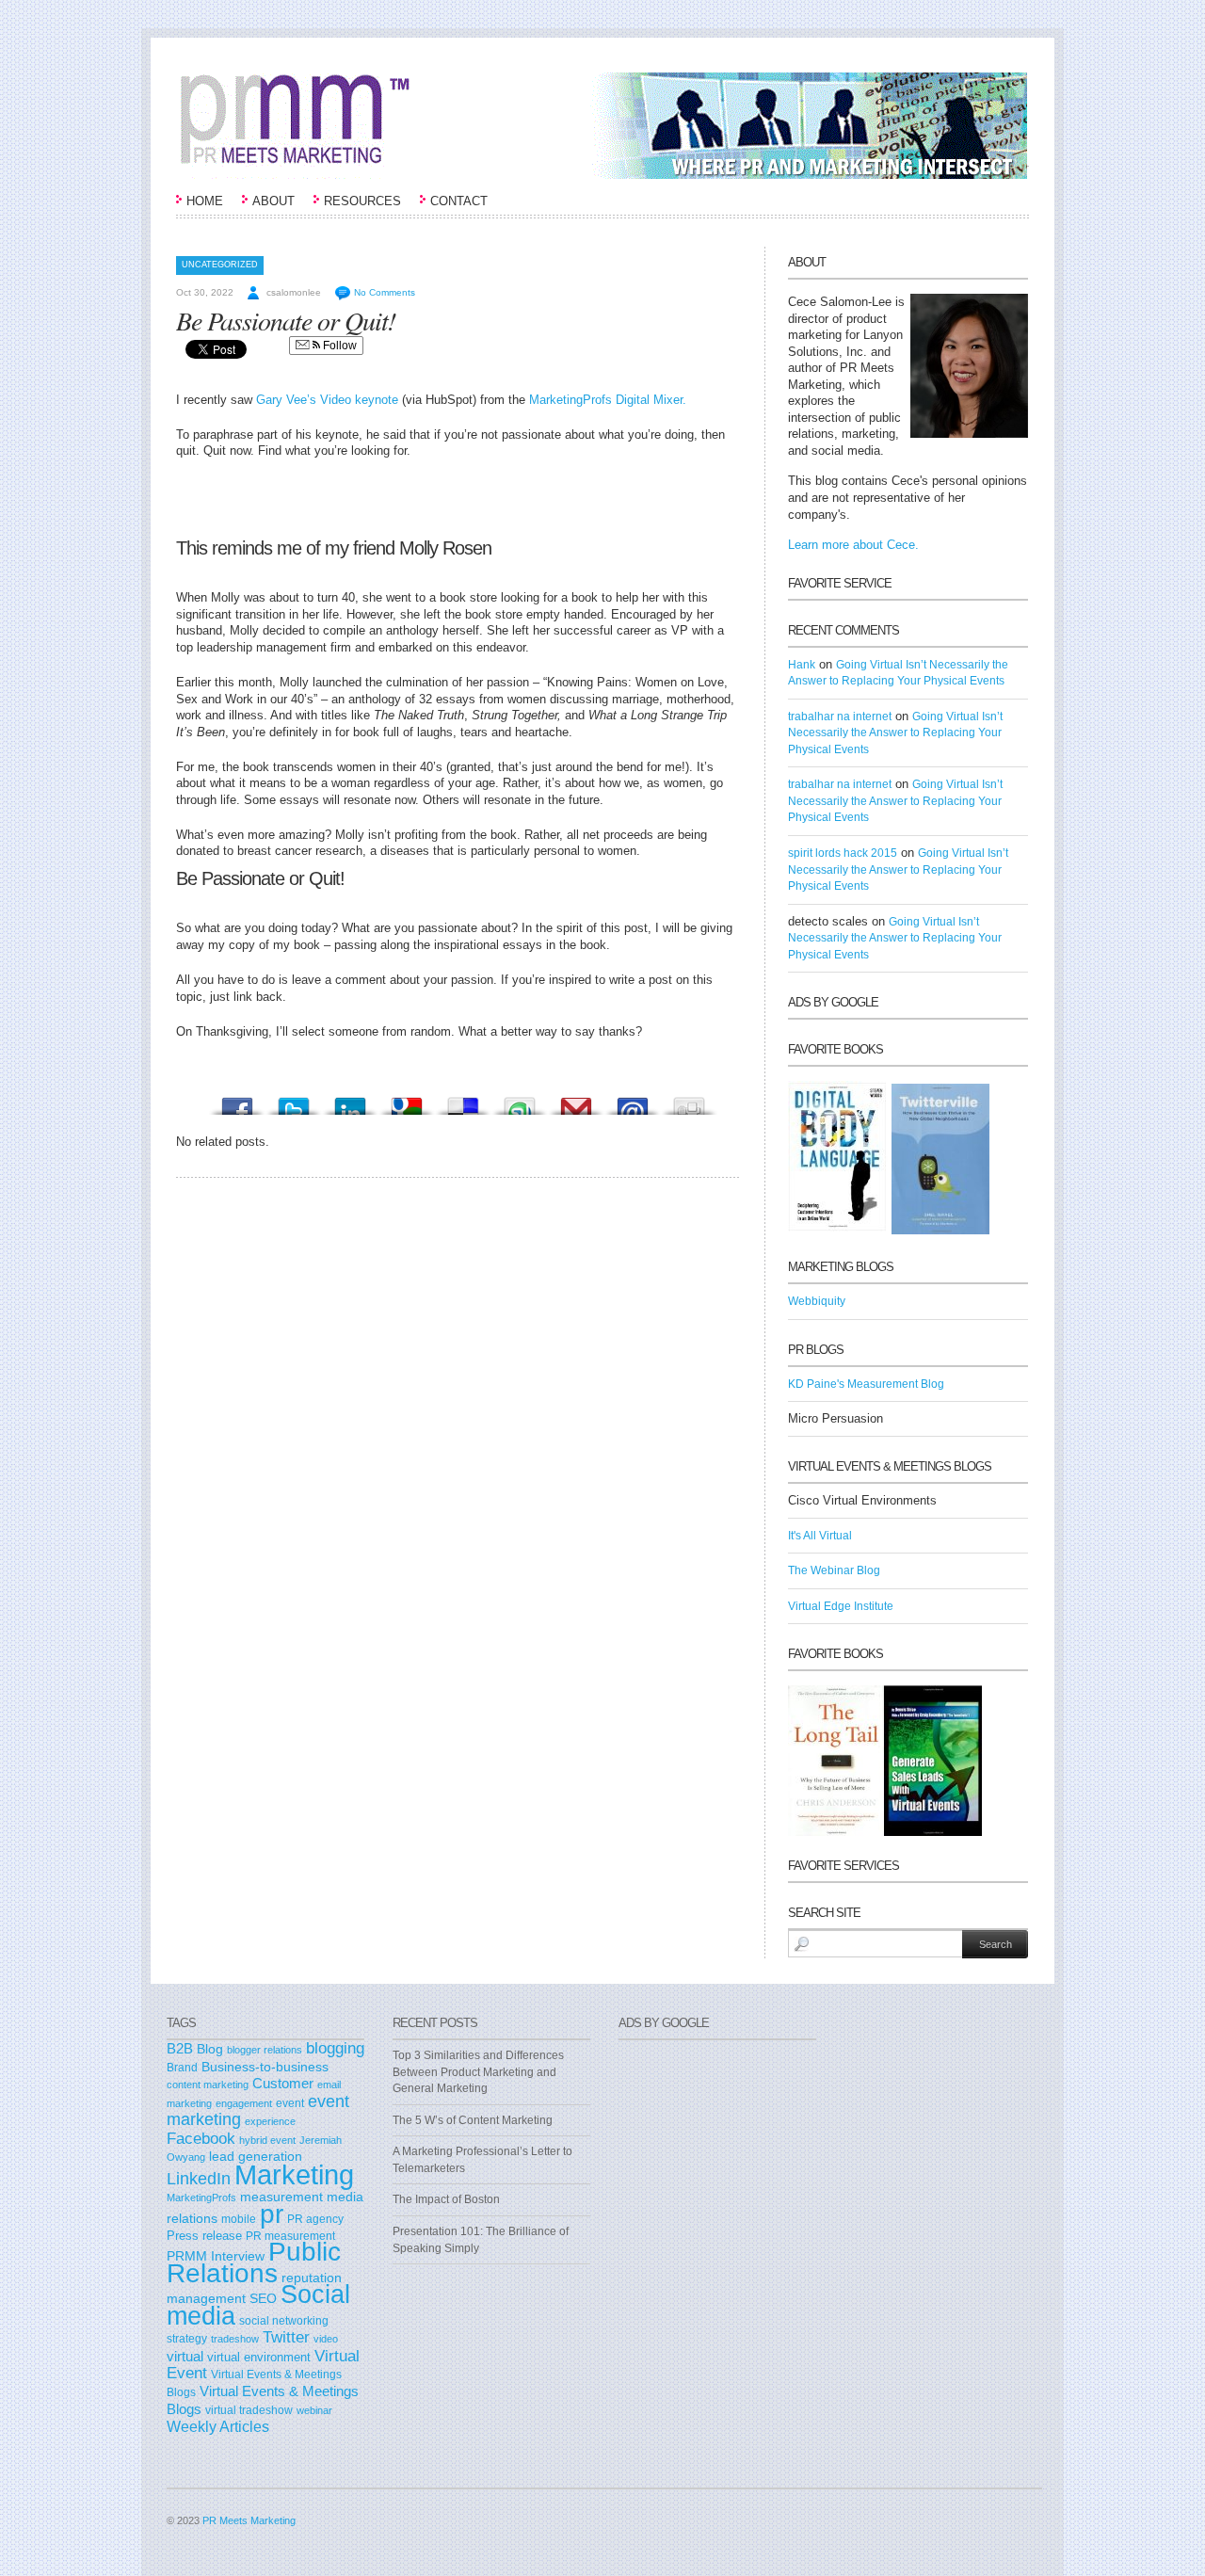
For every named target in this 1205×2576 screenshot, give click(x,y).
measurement (281, 2197)
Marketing (294, 2174)
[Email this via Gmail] (576, 1101)
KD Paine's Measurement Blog (866, 1384)
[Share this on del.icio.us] (463, 1101)
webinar (314, 2410)
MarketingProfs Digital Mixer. (608, 400)
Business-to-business (265, 2067)
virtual (185, 2357)
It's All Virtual (820, 1536)
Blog (210, 2049)
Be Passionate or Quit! (286, 320)
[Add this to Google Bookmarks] (407, 1101)
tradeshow (235, 2339)
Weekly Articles (218, 2426)
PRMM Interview (216, 2256)
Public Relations (254, 2262)
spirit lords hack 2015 (843, 853)
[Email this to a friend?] (633, 1101)
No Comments (385, 292)
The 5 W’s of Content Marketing (473, 2120)
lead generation (256, 2157)
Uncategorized (220, 265)
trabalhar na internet (840, 716)
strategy (187, 2339)
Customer (283, 2084)
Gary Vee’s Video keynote (327, 400)
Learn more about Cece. (853, 545)
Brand (182, 2068)
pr (272, 2214)
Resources (362, 201)
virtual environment (259, 2357)
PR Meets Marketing (249, 2520)
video (326, 2339)
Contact (459, 201)
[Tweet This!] (294, 1101)
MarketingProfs (201, 2198)
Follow (338, 346)
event (290, 2103)
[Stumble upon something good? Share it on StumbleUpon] (520, 1101)
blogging (335, 2048)
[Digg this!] (689, 1101)
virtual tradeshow (249, 2410)
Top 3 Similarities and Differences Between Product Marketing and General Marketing (478, 2072)
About (273, 201)
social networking (284, 2321)
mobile (239, 2219)
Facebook (201, 2139)
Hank (802, 665)
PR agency (315, 2219)
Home (205, 201)
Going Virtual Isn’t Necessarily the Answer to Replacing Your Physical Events (895, 733)
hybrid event (267, 2140)
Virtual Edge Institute (841, 1606)
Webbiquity (817, 1301)
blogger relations (265, 2050)
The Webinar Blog (834, 1570)
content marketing (208, 2085)
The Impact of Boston (446, 2199)
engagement (244, 2103)
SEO (263, 2298)
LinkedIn (199, 2179)
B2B (180, 2048)
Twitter (286, 2337)
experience (270, 2121)
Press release (204, 2236)
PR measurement (290, 2236)
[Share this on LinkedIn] (350, 1101)
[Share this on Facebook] (237, 1101)
